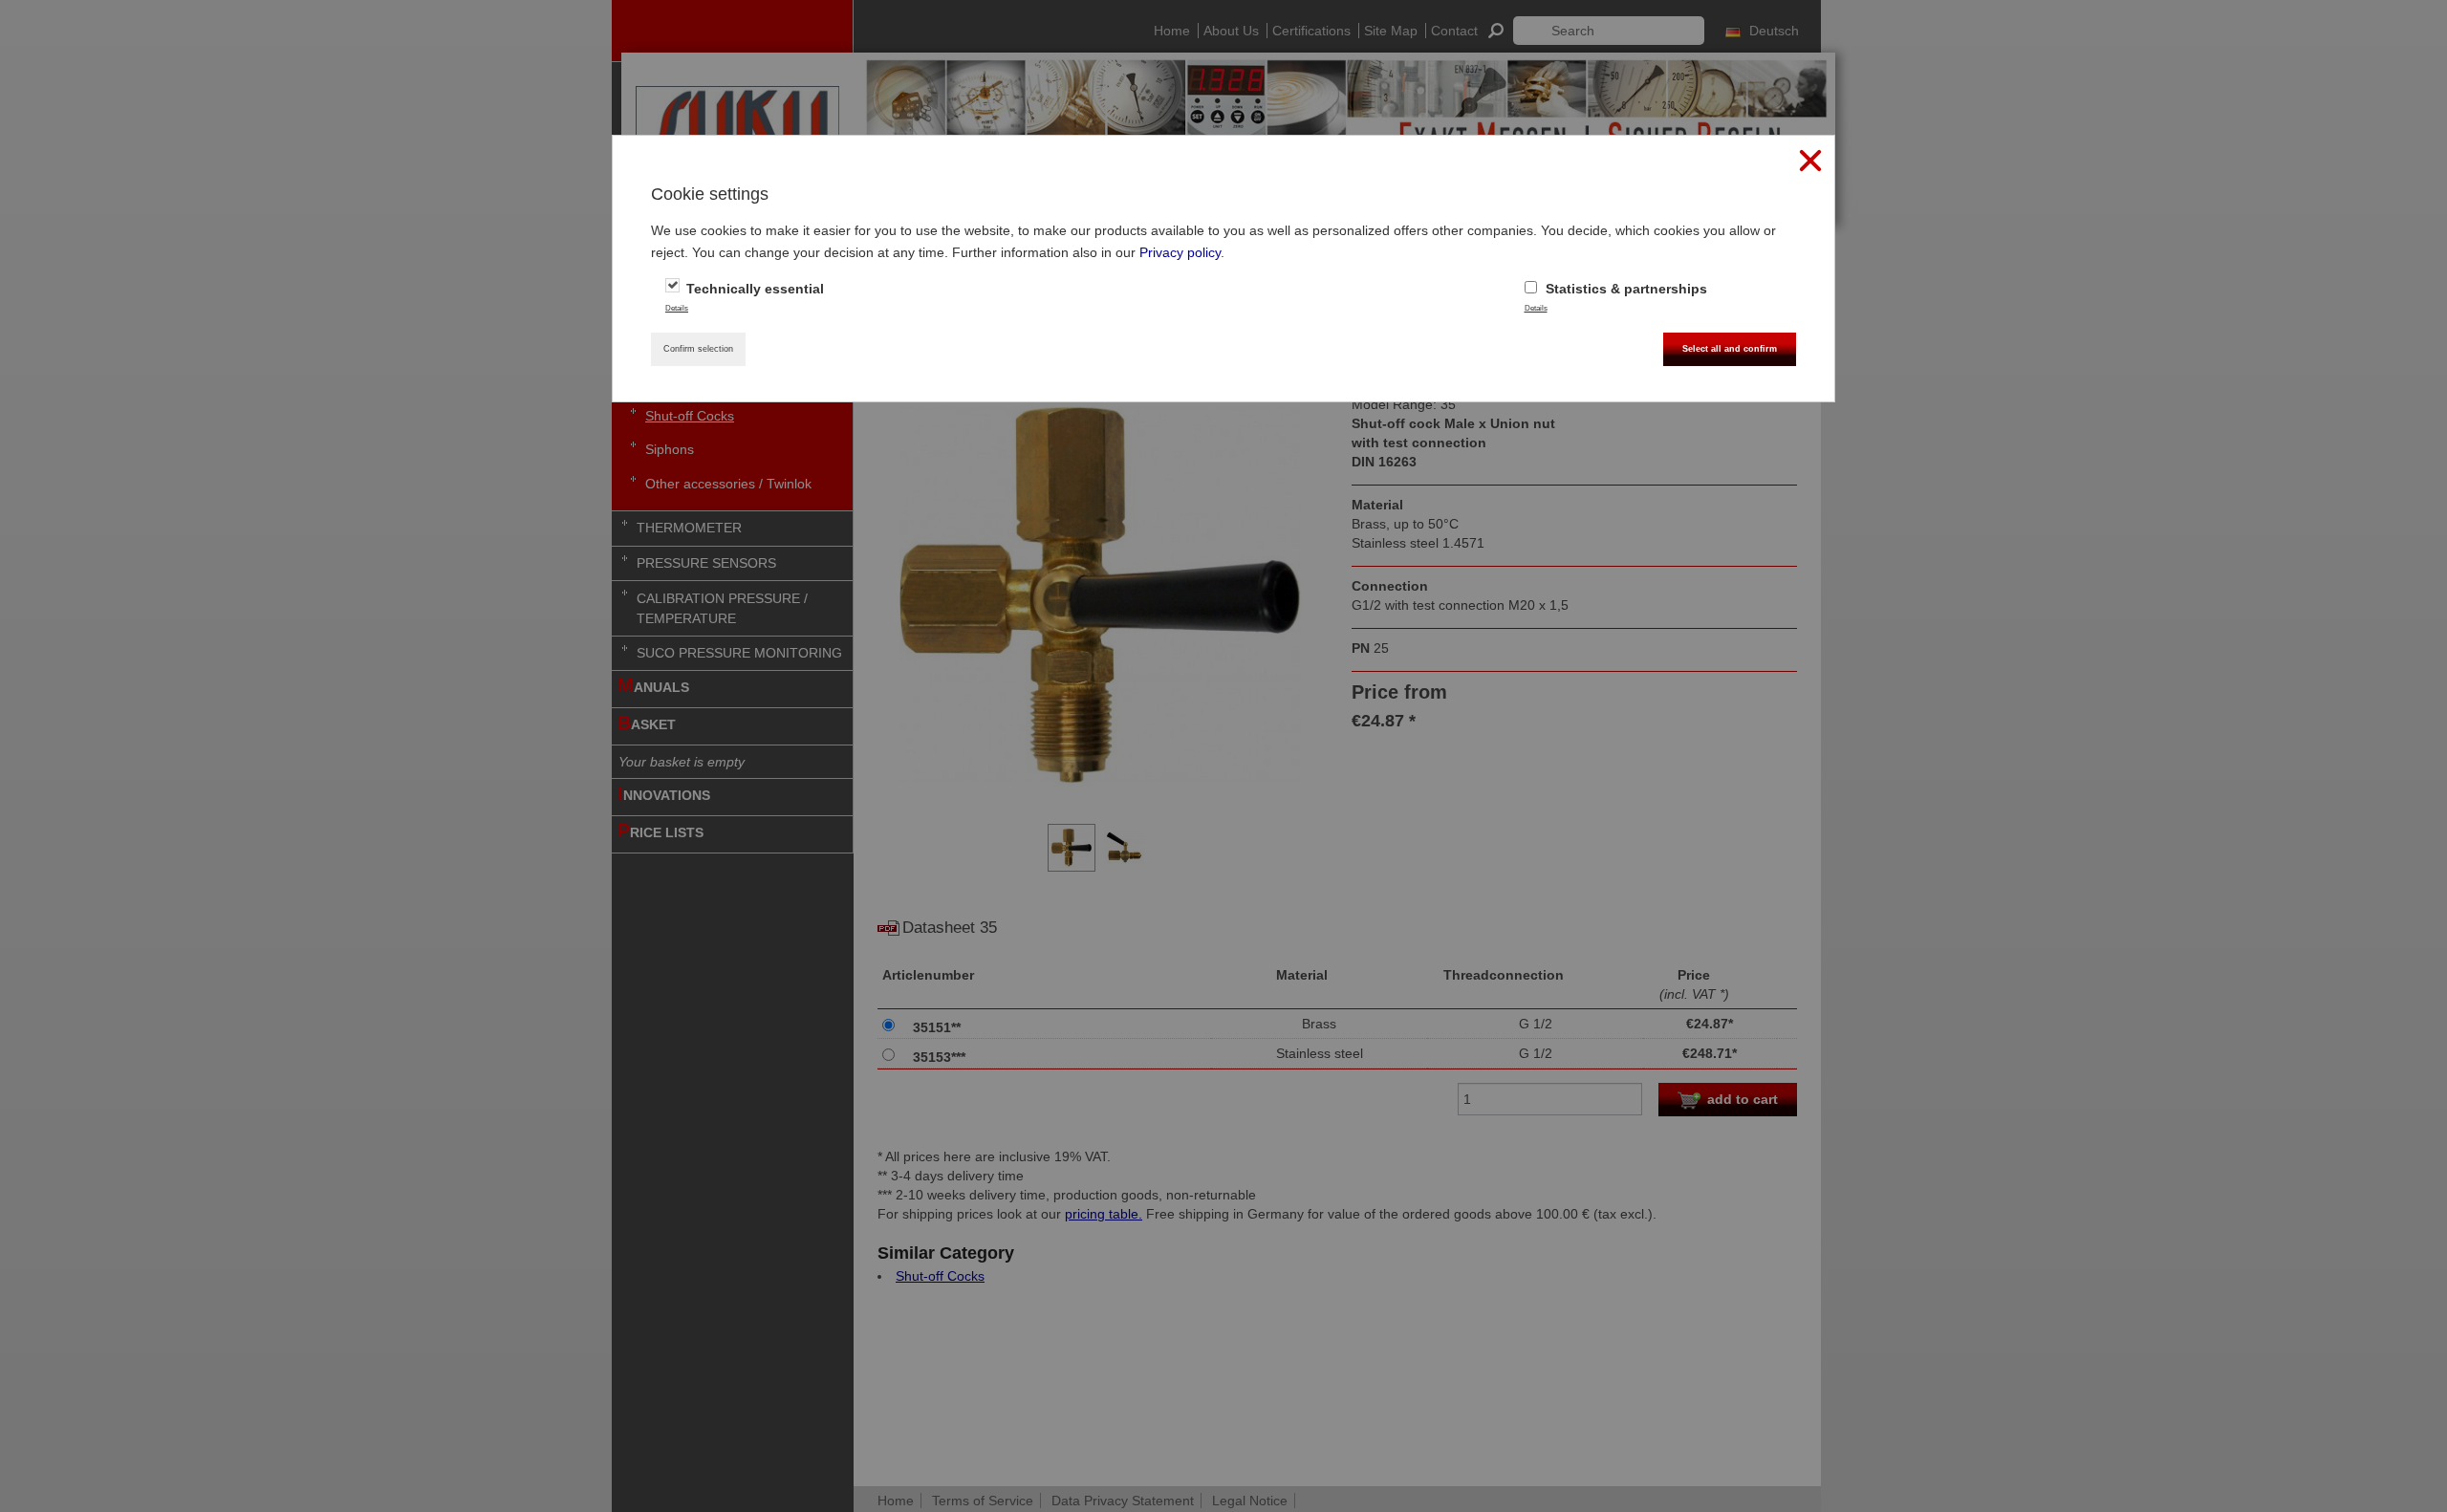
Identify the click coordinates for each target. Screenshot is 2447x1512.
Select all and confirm (1730, 349)
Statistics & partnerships (1624, 289)
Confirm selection (698, 349)
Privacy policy (1180, 252)
